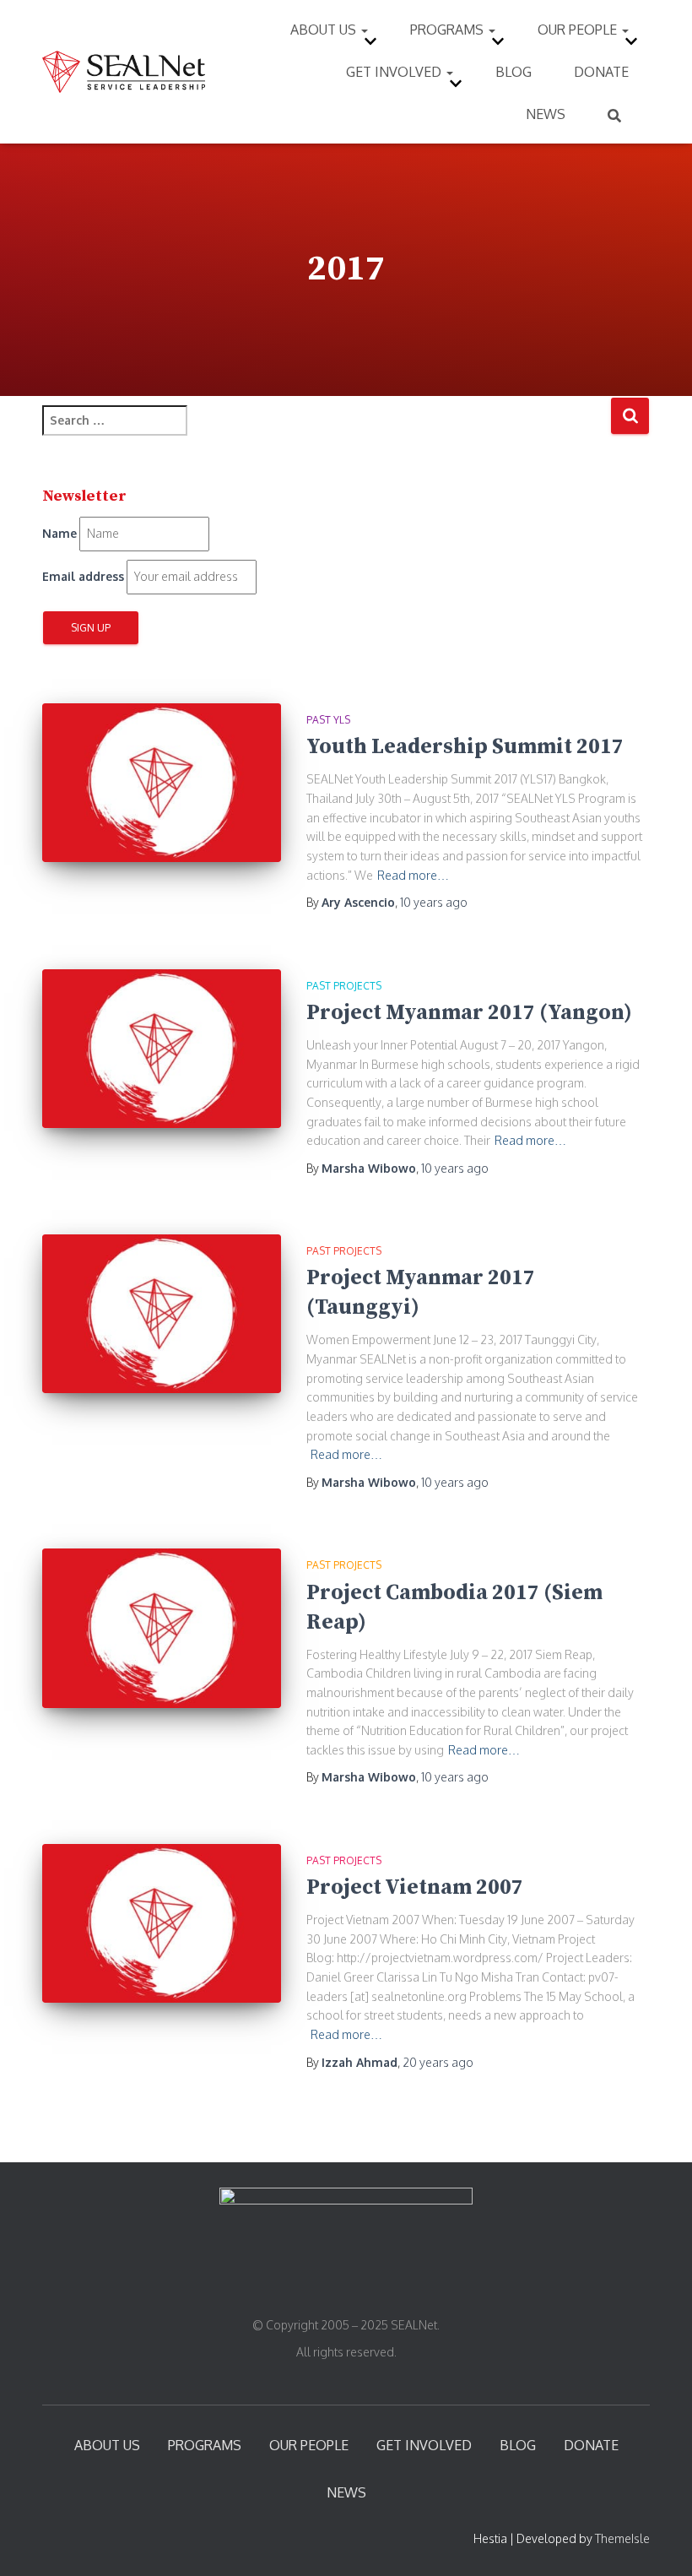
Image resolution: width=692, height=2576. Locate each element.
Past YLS (328, 720)
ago (434, 902)
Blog (514, 72)
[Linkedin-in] (360, 2289)
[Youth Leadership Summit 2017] (162, 783)
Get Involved (395, 72)
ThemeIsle (622, 2538)
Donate (601, 72)
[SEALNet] (124, 72)
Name (59, 533)
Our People (579, 30)
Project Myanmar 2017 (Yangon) (469, 1013)
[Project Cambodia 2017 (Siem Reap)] (162, 1628)
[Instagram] (336, 2289)
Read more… (413, 875)
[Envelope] (370, 2289)
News (546, 114)
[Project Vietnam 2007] (162, 1923)
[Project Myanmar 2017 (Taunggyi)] (162, 1314)
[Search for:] (326, 432)
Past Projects (344, 986)
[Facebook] (324, 2289)
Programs (449, 30)
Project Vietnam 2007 (415, 1887)
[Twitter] (348, 2289)
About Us (325, 30)
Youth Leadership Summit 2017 (465, 747)
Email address (83, 576)
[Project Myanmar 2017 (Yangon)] (162, 1049)
